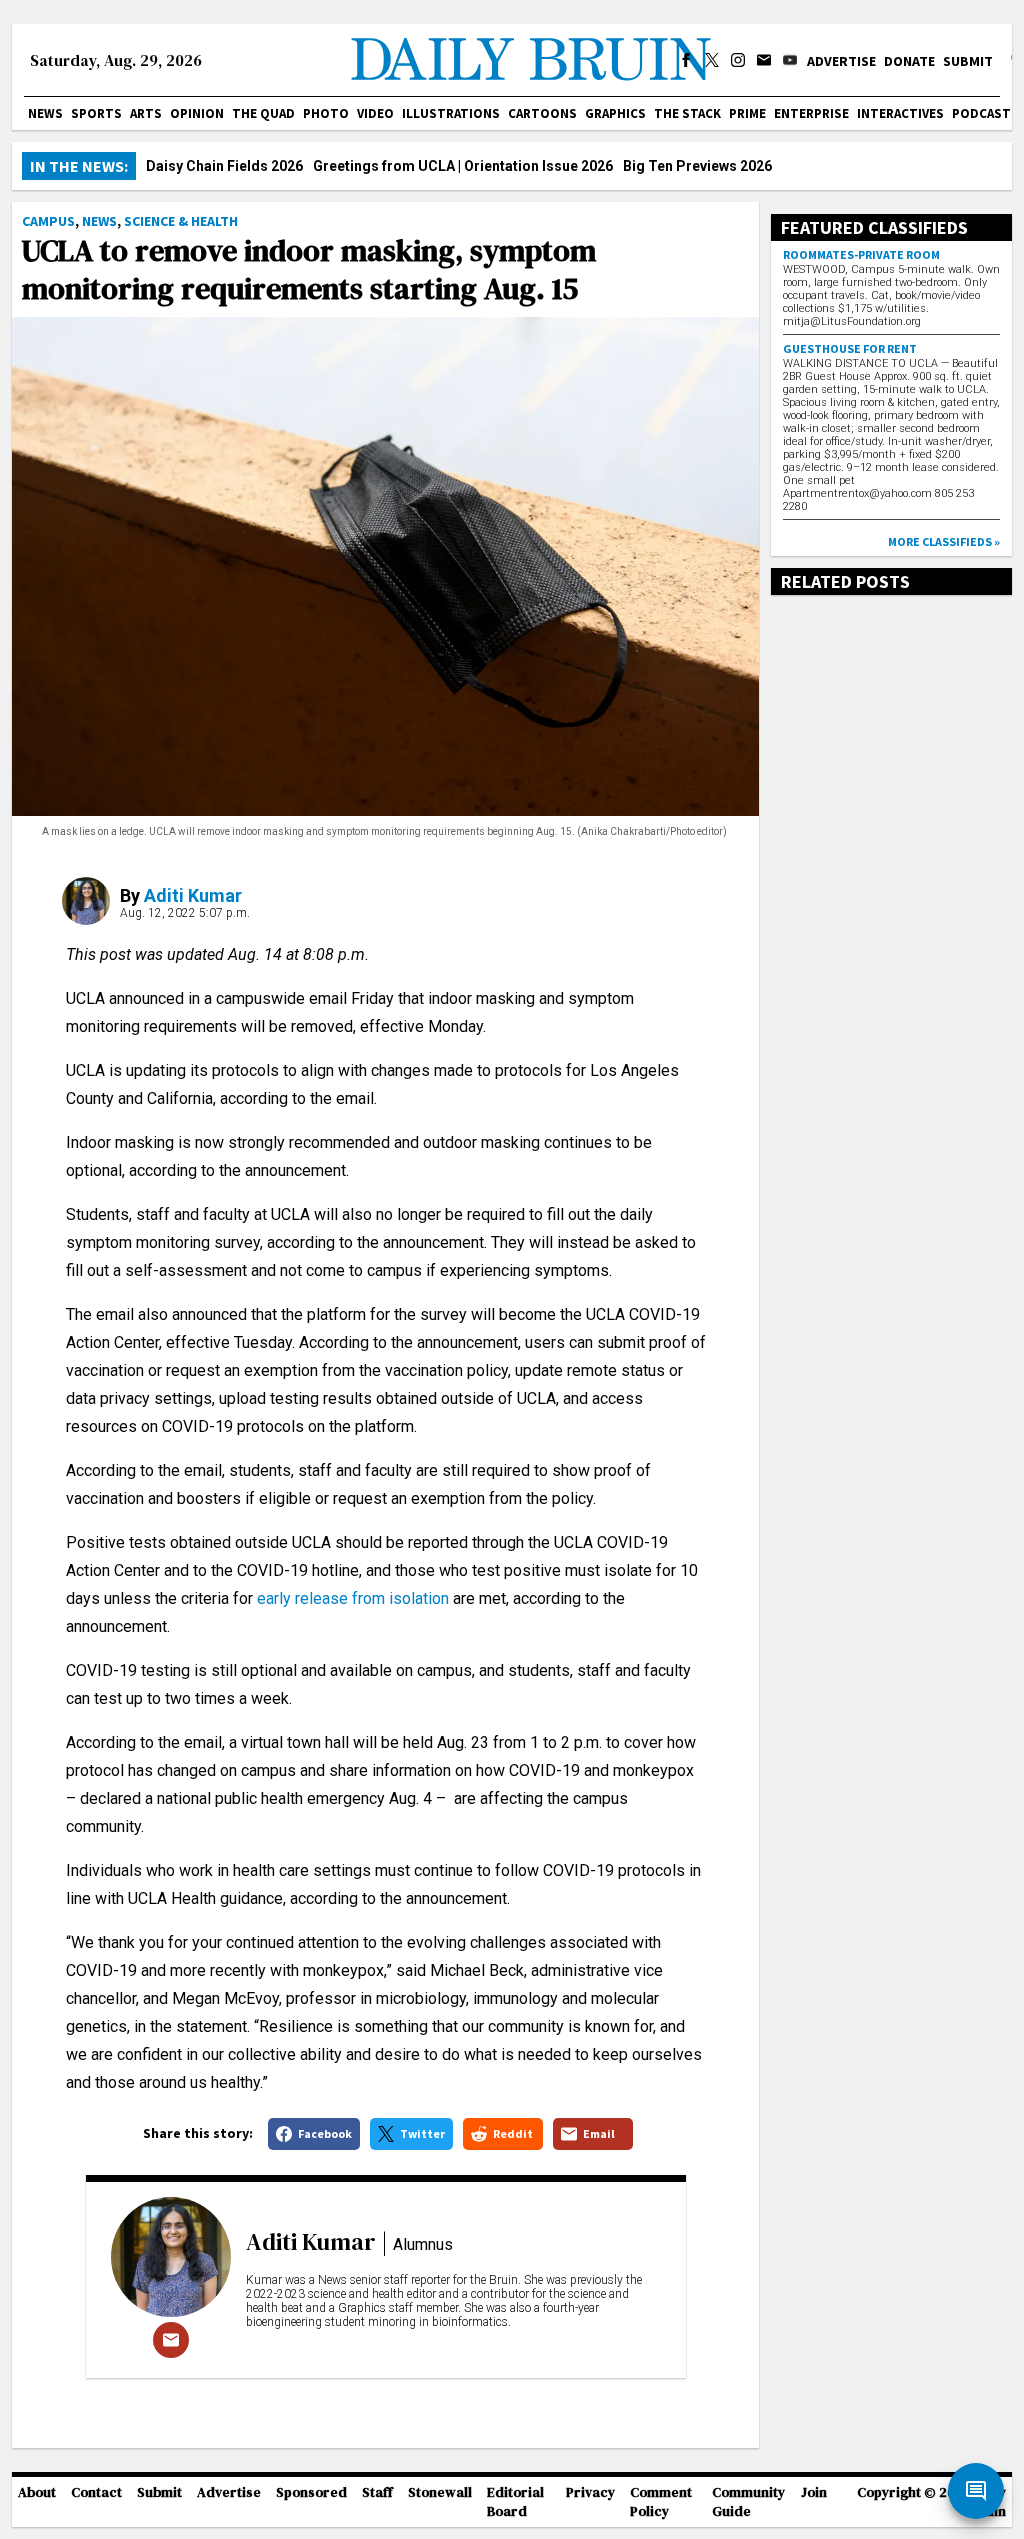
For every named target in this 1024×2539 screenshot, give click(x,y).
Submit (968, 61)
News (45, 113)
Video (375, 113)
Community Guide (748, 2502)
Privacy (590, 2492)
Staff (377, 2492)
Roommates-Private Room (861, 254)
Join (814, 2492)
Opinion (197, 113)
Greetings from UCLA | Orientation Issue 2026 (463, 166)
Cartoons (542, 113)
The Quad (263, 113)
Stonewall (440, 2492)
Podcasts (985, 113)
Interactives (900, 113)
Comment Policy (661, 2502)
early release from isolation (353, 1598)
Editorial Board (515, 2502)
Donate (909, 61)
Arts (146, 113)
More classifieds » (944, 541)
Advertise (841, 61)
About (37, 2492)
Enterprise (811, 113)
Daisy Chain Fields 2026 (224, 166)
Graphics (615, 113)
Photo (326, 113)
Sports (96, 113)
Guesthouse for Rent (850, 348)
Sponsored (311, 2492)
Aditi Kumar (193, 895)
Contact (96, 2492)
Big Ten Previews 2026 (697, 166)
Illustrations (451, 113)
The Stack (687, 113)
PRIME (747, 113)
